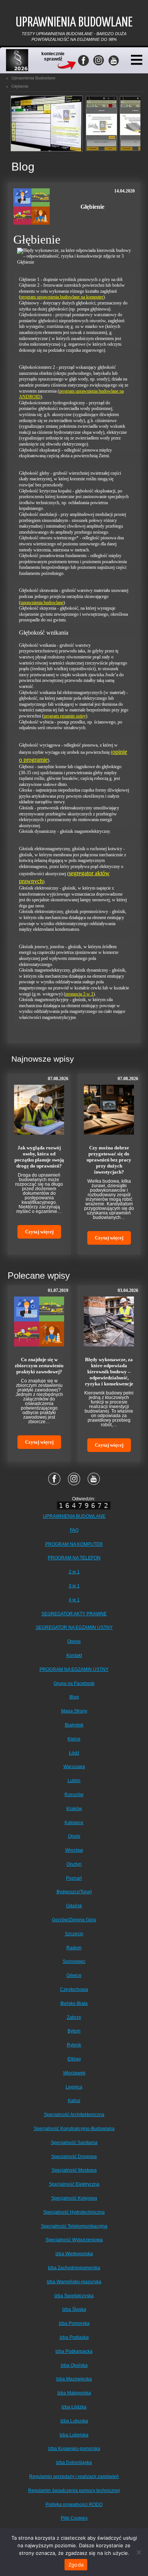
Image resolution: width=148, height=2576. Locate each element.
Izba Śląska (74, 2309)
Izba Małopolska (74, 2393)
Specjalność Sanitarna (74, 2143)
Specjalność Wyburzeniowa (74, 2240)
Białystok (74, 1725)
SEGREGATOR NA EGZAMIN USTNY (74, 1627)
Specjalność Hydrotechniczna (74, 2212)
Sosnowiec (74, 1961)
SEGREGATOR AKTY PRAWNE (74, 1614)
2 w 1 (74, 1572)
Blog (74, 1697)
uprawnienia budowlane (42, 602)
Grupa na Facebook (74, 1683)
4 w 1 (74, 1600)
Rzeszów (74, 1795)
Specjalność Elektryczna (74, 2184)
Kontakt (74, 1655)
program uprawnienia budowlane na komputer (62, 297)
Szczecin (74, 1934)
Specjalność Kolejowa (74, 2198)
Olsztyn (74, 1864)
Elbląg (74, 2059)
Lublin (74, 1781)
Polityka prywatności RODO (74, 2505)
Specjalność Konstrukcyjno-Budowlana (74, 2129)
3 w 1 (74, 1586)
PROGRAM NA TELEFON (74, 1558)
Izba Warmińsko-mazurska (74, 2282)
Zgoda (76, 2565)
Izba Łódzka (74, 2407)
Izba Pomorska (74, 2323)
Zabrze (74, 2017)
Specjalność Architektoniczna (74, 2115)
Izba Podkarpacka (74, 2351)
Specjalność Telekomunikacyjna (74, 2226)
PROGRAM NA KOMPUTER (74, 1544)
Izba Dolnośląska (74, 2463)
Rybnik (74, 2045)
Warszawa (74, 1767)
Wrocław (74, 1850)
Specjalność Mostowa (74, 2170)
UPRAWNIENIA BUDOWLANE (74, 1516)
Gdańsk (74, 1906)
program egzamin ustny (65, 716)
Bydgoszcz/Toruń (74, 1892)
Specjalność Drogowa (74, 2157)
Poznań (74, 1878)
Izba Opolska (74, 2365)
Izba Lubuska (74, 2421)
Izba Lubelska (74, 2435)
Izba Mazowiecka (74, 2379)
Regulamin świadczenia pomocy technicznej (74, 2491)
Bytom (74, 2031)
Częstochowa (74, 1989)
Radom (74, 1948)
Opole (74, 1836)
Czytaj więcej (39, 1232)
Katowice (74, 1823)
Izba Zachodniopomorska (74, 2268)
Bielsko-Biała (74, 2003)
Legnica (74, 2087)
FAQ (74, 1530)
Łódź (74, 1753)
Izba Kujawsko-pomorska (74, 2449)
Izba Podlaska (74, 2337)
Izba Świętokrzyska (74, 2296)
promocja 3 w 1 (79, 994)
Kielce (74, 1739)
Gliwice (74, 1975)
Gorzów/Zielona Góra (74, 1920)
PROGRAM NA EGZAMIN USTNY (74, 1669)
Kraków (74, 1809)
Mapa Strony (74, 1711)
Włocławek (74, 2073)
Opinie (74, 1641)
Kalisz (74, 2101)
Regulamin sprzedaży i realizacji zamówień (74, 2477)
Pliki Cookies (74, 2518)
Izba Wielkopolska (74, 2254)
